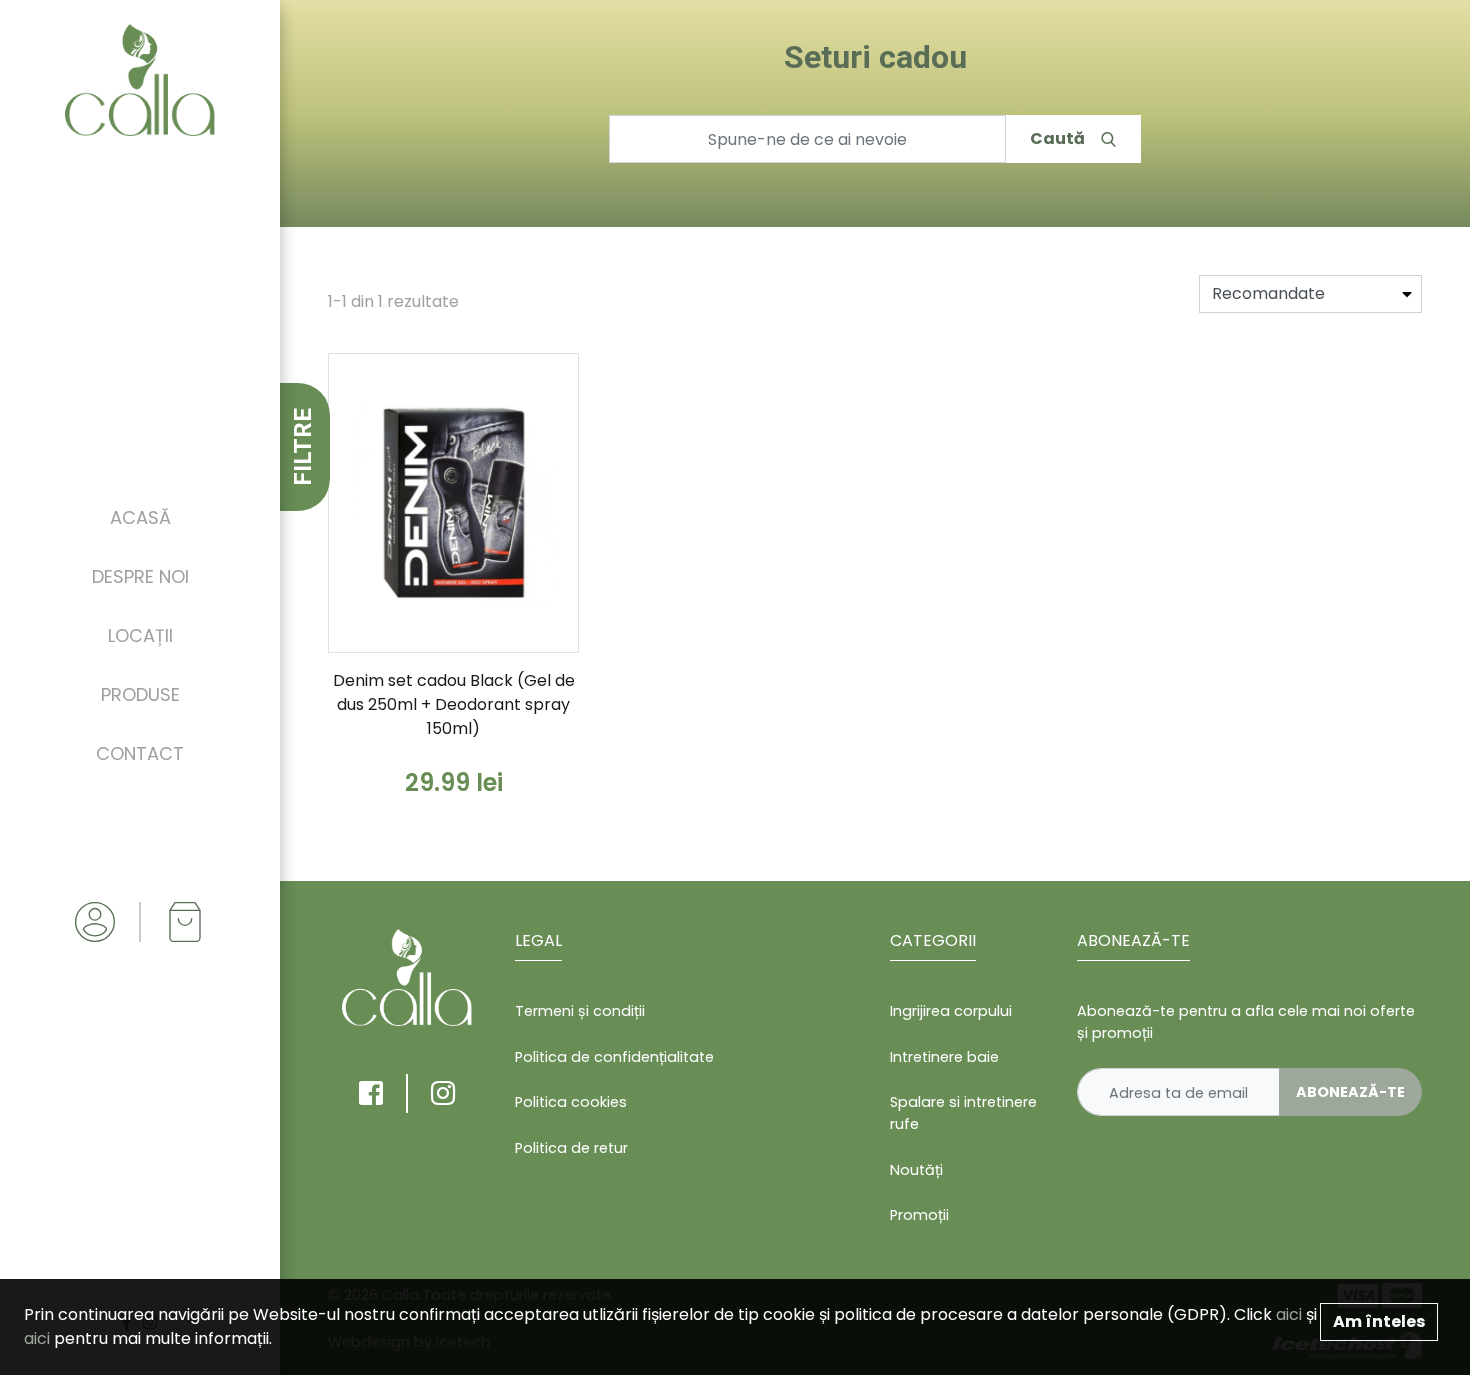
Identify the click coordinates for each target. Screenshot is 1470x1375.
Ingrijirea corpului (951, 1011)
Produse (140, 694)
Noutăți (916, 1170)
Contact (140, 753)
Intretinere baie (944, 1057)
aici (1289, 1314)
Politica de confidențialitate (614, 1057)
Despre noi (140, 576)
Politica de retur (571, 1148)
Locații (140, 635)
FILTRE (303, 447)
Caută (1057, 138)
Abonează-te (1350, 1092)
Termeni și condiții (580, 1011)
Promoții (919, 1215)
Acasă (140, 517)
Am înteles (1379, 1321)
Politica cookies (571, 1102)
